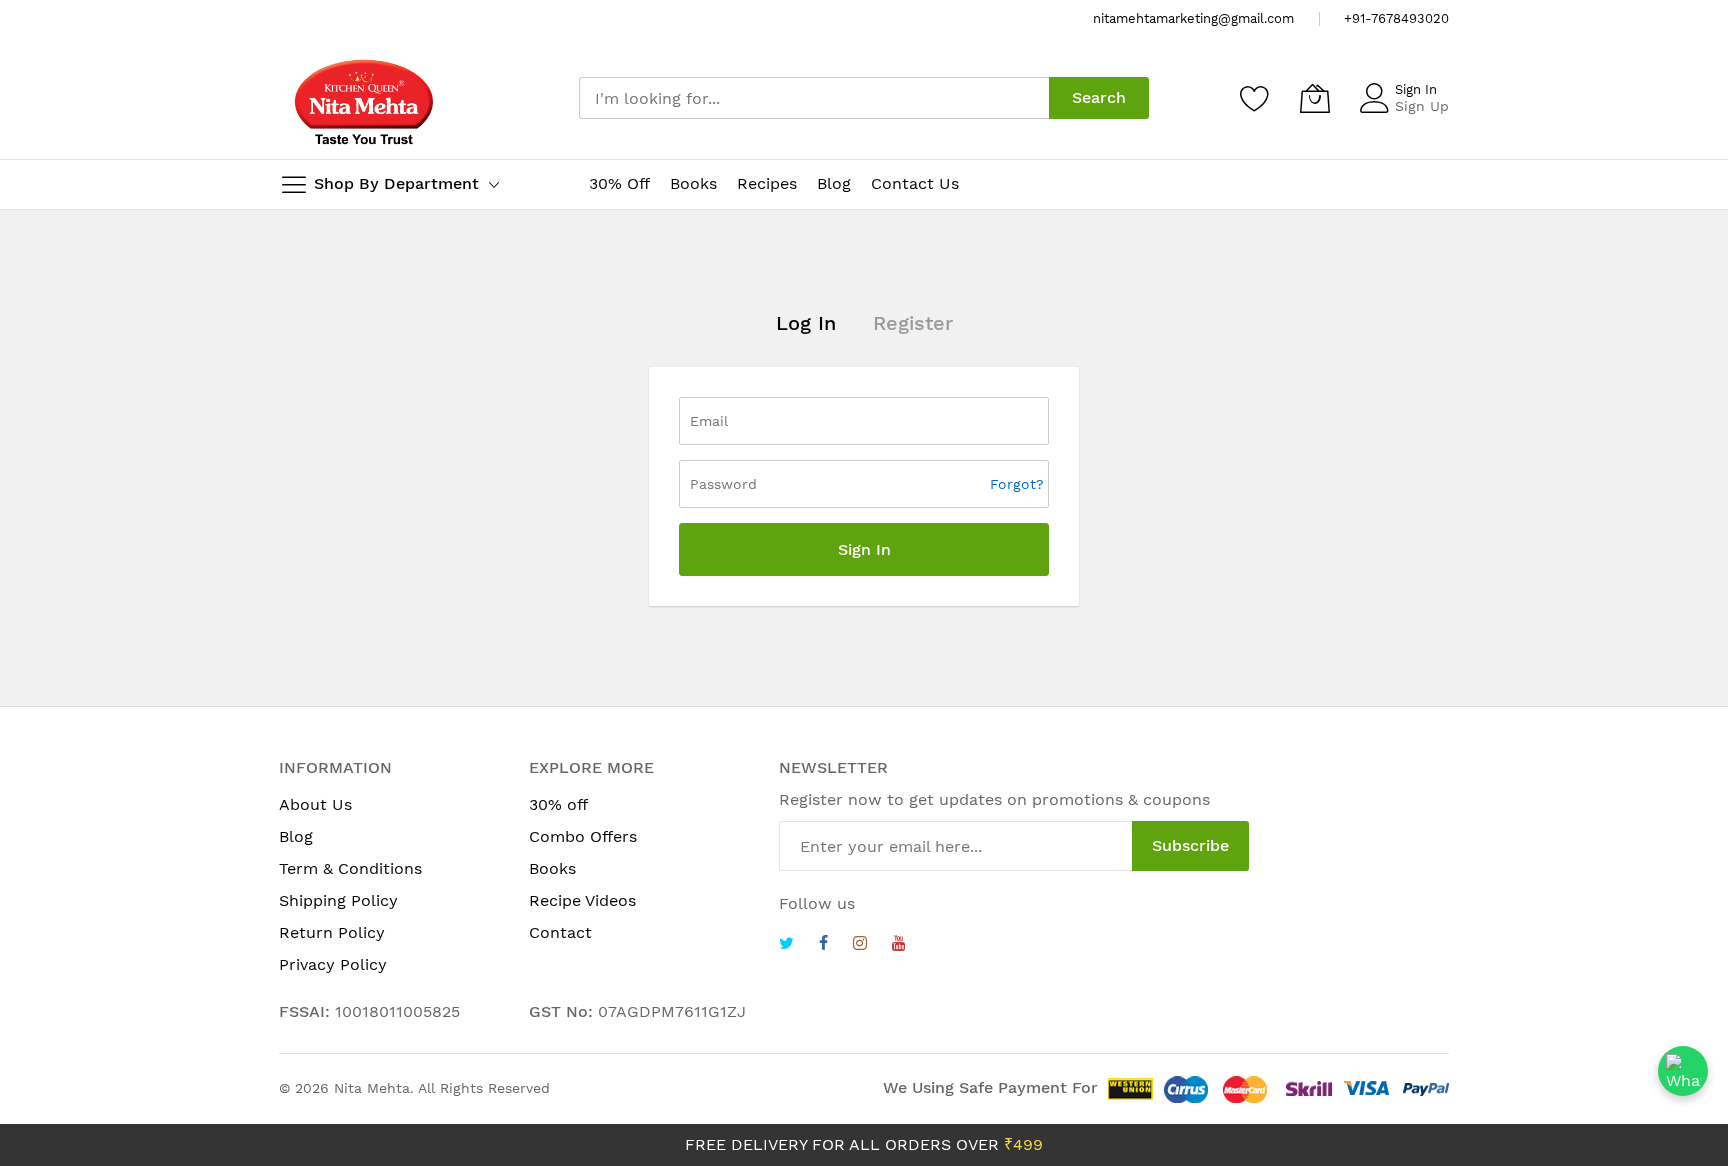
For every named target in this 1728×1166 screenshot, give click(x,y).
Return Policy (332, 932)
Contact (560, 932)
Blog (834, 183)
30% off (558, 804)
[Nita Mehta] (364, 98)
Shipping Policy (338, 900)
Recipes (767, 183)
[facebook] (823, 945)
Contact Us (915, 183)
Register (913, 323)
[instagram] (860, 945)
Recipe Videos (582, 900)
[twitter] (786, 945)
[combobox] (814, 98)
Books (693, 183)
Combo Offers (583, 836)
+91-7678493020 (1396, 18)
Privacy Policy (333, 964)
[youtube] (899, 945)
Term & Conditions (350, 868)
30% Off (619, 183)
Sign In (1416, 89)
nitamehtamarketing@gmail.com (1193, 18)
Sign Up (1422, 106)
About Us (315, 804)
